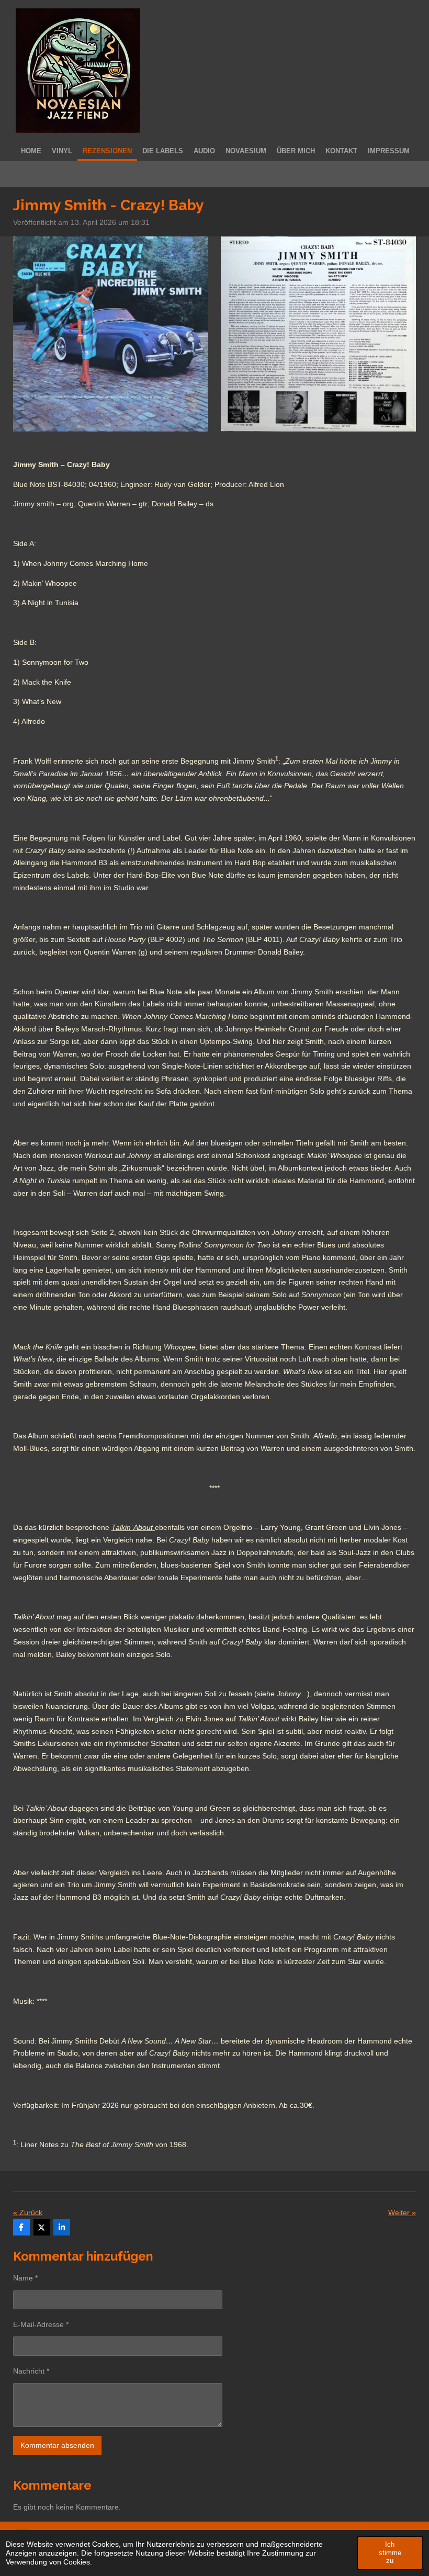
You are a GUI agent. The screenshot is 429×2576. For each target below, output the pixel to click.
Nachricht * (31, 2371)
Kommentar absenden (57, 2445)
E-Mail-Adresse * (41, 2324)
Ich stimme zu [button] (390, 2552)
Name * (25, 2278)
